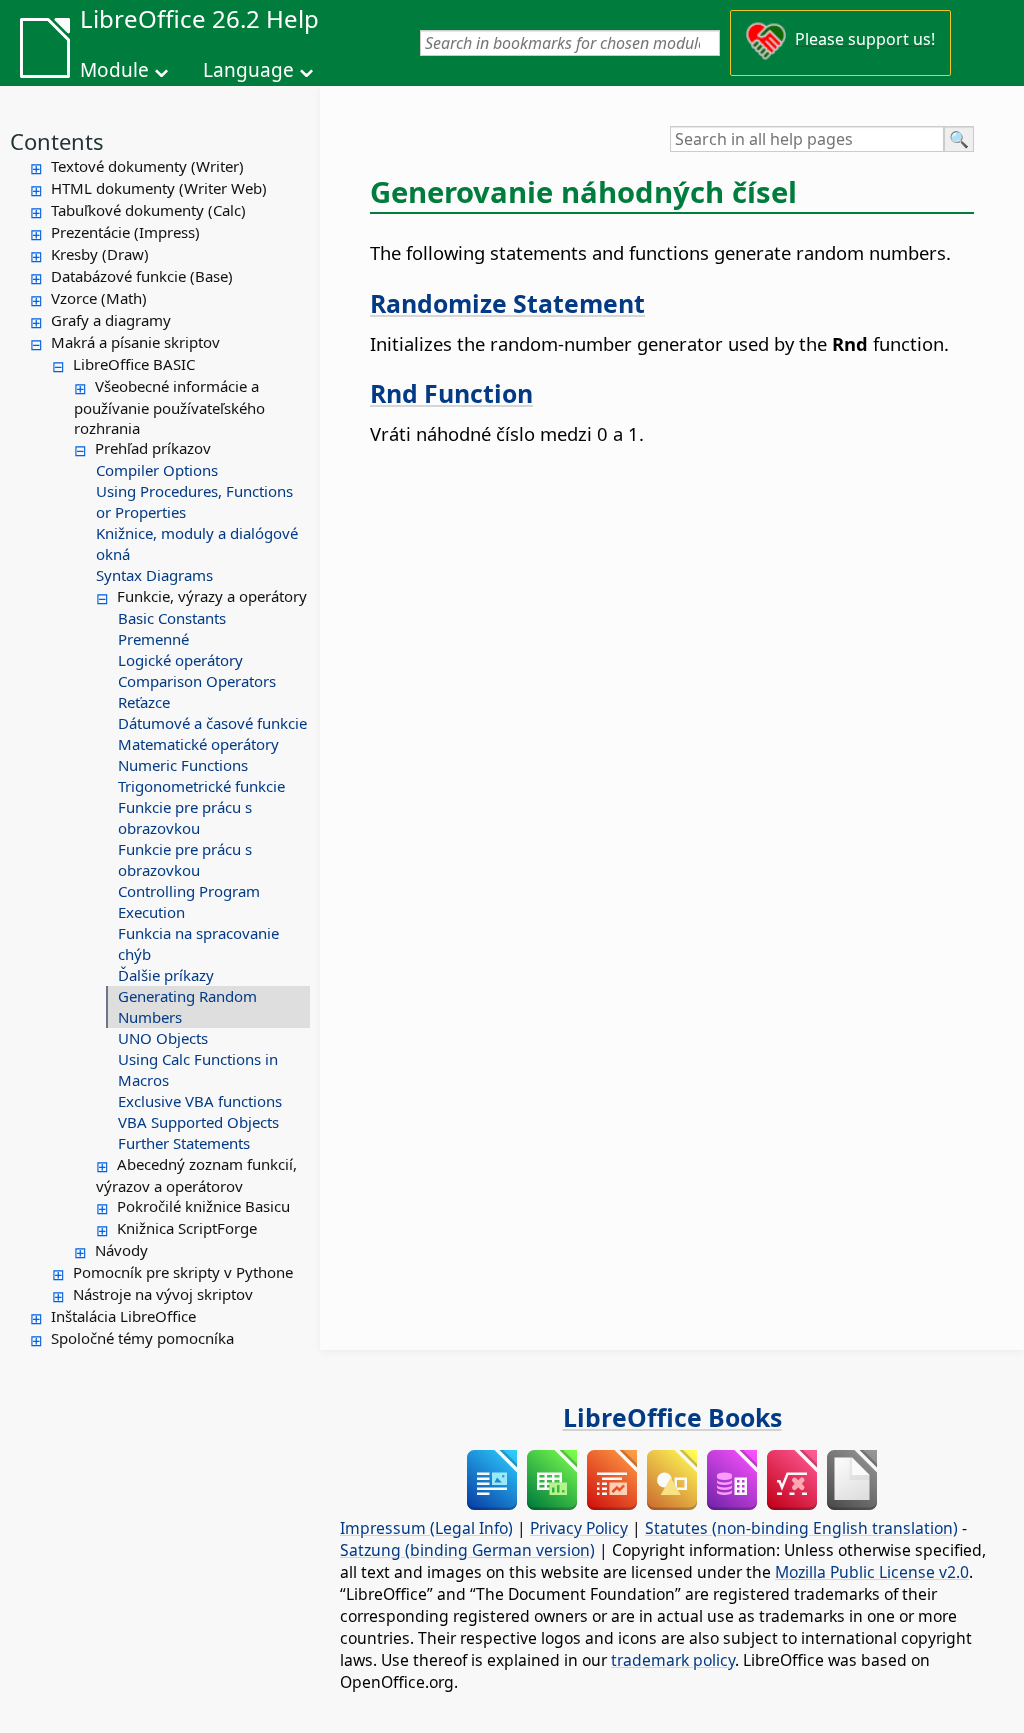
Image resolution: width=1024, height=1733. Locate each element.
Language (248, 70)
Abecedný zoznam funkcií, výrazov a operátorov (196, 1175)
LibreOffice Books (672, 1417)
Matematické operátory (198, 744)
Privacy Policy (579, 1528)
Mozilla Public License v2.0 (872, 1572)
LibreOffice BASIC (134, 364)
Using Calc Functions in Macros (198, 1069)
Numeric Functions (183, 765)
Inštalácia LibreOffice (123, 1316)
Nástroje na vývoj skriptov (163, 1294)
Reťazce (144, 702)
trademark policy (673, 1660)
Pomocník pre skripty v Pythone (183, 1272)
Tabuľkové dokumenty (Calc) (148, 210)
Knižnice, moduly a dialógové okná (197, 543)
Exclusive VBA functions (200, 1101)
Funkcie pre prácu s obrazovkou (185, 817)
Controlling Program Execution (189, 901)
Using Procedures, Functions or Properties (194, 501)
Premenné (153, 639)
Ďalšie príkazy (166, 975)
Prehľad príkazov (153, 448)
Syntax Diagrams (154, 575)
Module (114, 70)
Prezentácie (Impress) (125, 232)
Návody (121, 1250)
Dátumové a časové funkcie (212, 723)
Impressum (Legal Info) (426, 1528)
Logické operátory (180, 660)
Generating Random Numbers (187, 1006)
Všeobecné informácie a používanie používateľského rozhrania (169, 407)
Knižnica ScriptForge (187, 1228)
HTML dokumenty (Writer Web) (159, 188)
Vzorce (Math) (99, 298)
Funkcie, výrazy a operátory (212, 596)
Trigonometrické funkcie (201, 786)
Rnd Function (451, 393)
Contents (57, 141)
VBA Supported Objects (198, 1122)
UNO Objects (163, 1038)
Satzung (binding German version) (467, 1550)
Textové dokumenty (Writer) (147, 166)
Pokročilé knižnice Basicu (203, 1206)
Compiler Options (157, 470)
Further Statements (184, 1143)
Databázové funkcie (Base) (142, 276)
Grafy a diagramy (111, 320)
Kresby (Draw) (100, 254)
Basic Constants (172, 618)
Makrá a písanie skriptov (135, 342)
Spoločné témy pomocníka (142, 1338)
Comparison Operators (197, 681)
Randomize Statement (507, 303)
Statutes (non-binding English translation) (801, 1528)
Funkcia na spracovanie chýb (198, 943)
